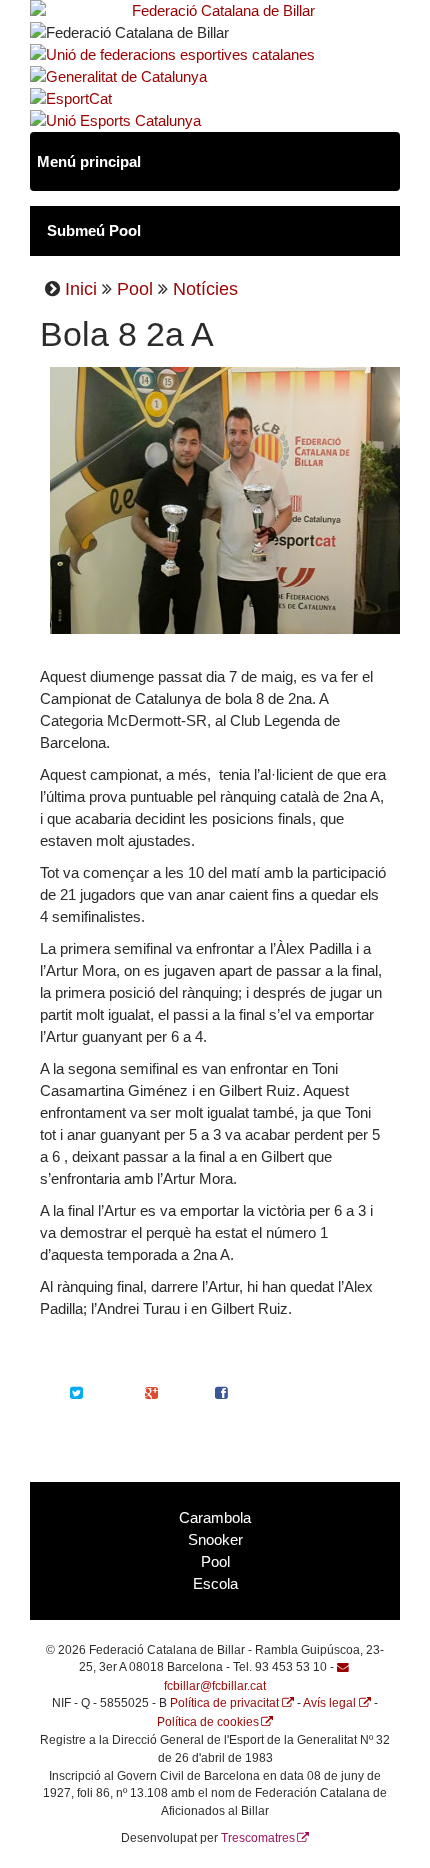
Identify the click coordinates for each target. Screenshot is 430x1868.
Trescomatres (258, 1837)
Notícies (205, 289)
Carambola (215, 1518)
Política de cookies (208, 1721)
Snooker (215, 1540)
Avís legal (329, 1702)
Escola (215, 1584)
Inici (81, 289)
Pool (135, 289)
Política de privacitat (224, 1702)
